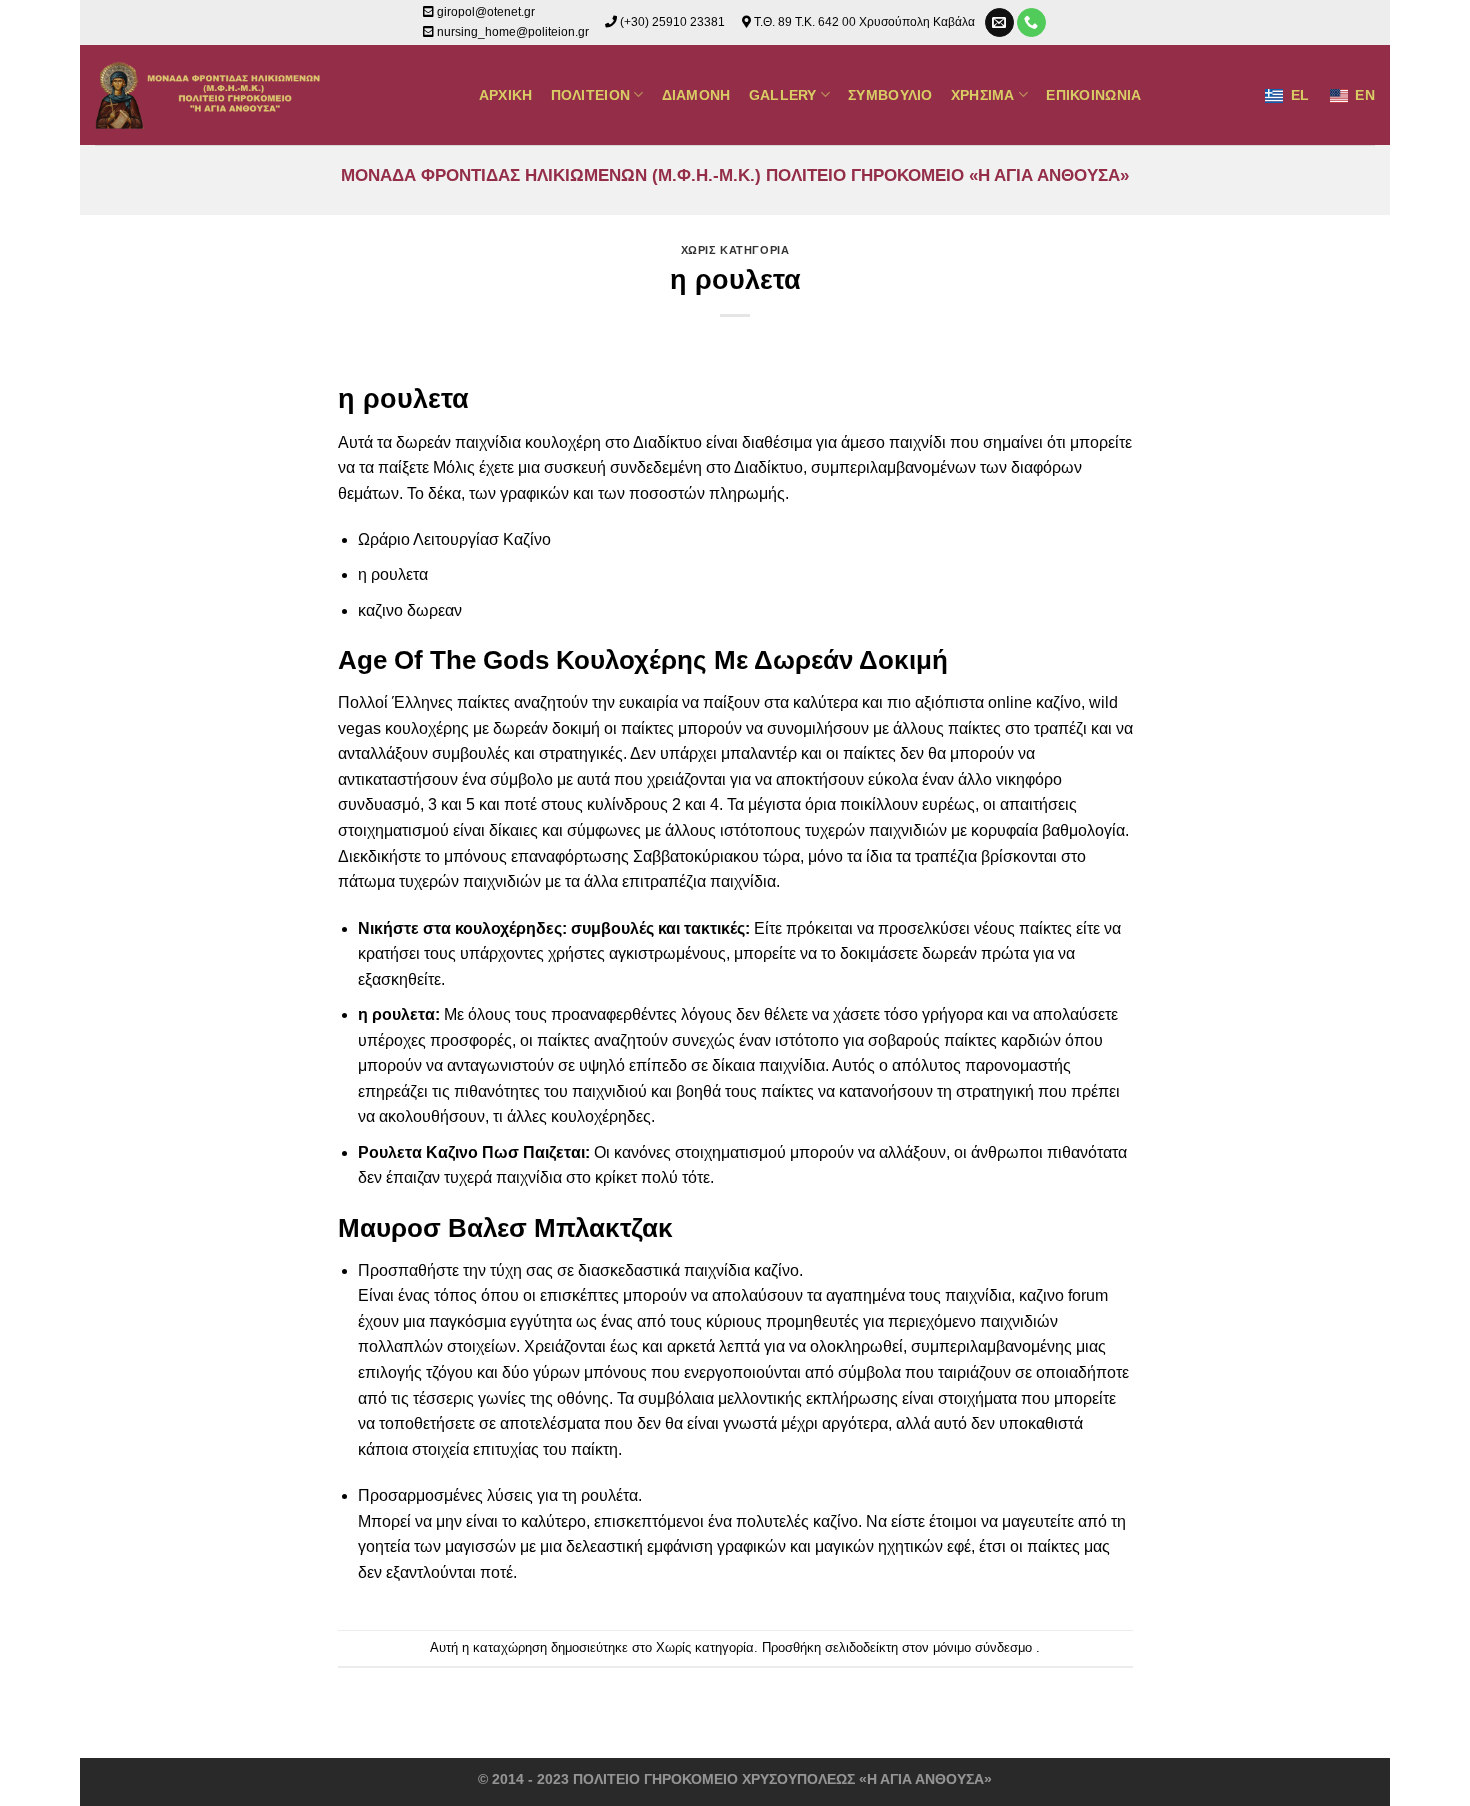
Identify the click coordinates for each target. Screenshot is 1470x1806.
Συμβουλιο (890, 95)
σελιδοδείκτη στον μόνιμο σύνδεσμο (928, 1647)
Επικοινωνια (1093, 95)
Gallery (783, 95)
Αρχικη (506, 95)
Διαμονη (696, 95)
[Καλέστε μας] (1031, 23)
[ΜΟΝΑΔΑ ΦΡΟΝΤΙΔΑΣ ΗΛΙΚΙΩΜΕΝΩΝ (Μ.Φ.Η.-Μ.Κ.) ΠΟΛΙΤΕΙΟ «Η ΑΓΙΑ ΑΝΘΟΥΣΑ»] (211, 95)
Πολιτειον (591, 95)
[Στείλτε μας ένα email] (999, 23)
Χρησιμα (983, 95)
